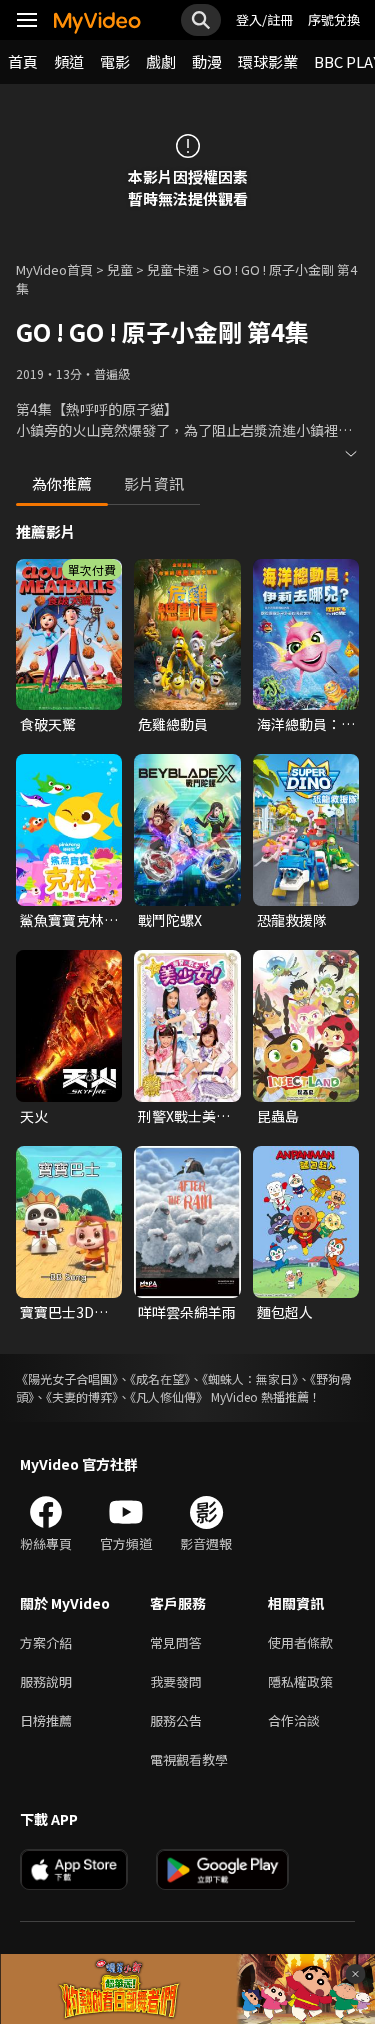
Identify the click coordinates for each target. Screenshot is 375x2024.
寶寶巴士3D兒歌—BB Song (64, 1312)
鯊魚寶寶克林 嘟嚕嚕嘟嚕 (62, 920)
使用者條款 (300, 1642)
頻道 (69, 61)
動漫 (207, 61)
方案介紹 (46, 1642)
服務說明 (46, 1681)
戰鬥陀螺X (170, 920)
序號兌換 (334, 19)
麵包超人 (285, 1312)
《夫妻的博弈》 (82, 1396)
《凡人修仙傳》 (169, 1396)
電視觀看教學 (189, 1759)
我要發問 (176, 1681)
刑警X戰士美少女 (184, 1116)
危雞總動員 (173, 724)
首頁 (23, 61)
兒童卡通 (173, 269)
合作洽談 (294, 1720)
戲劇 (161, 61)
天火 (34, 1116)
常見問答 (176, 1642)
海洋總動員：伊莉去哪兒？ (306, 724)
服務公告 (176, 1720)
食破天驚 (48, 724)
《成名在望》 (160, 1378)
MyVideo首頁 (54, 269)
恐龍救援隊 (292, 920)
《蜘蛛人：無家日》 (250, 1378)
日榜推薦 (46, 1720)
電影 (115, 61)
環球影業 (268, 61)
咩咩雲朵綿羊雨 (187, 1312)
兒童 (120, 269)
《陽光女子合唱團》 (67, 1378)
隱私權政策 (300, 1681)
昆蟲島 (278, 1116)
